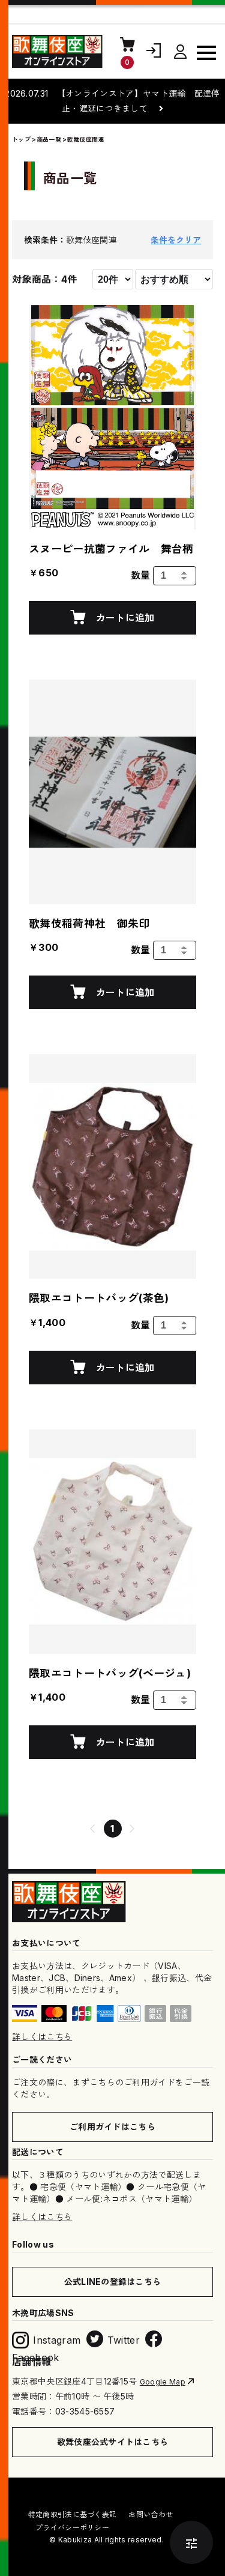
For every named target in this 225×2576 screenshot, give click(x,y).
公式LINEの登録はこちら (113, 2282)
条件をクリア (176, 240)
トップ (21, 139)
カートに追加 (124, 618)
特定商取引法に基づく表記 (73, 2514)
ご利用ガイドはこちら (112, 2127)
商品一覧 (49, 139)
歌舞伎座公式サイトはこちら (113, 2442)
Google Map (163, 2382)
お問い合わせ (151, 2514)
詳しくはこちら (42, 2037)
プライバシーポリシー (72, 2528)
